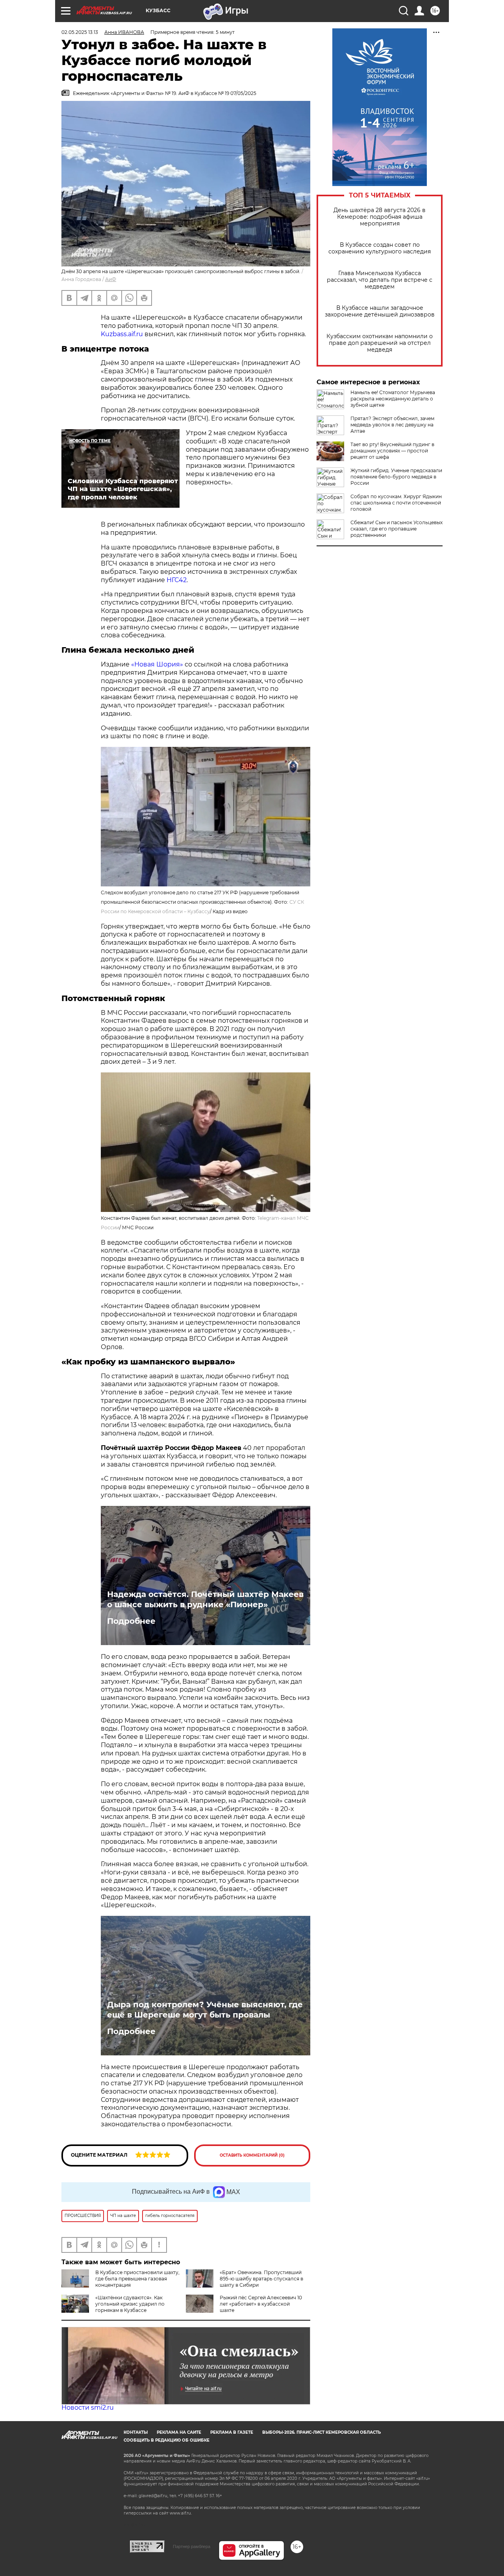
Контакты (136, 2432)
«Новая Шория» (157, 664)
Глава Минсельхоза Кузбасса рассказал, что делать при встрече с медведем (380, 280)
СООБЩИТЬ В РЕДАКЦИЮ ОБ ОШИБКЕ (167, 2440)
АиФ (111, 279)
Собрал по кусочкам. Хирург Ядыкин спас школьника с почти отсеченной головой (396, 503)
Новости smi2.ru (88, 2408)
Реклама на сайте (179, 2432)
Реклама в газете (232, 2432)
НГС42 (177, 580)
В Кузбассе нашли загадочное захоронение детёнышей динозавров (380, 311)
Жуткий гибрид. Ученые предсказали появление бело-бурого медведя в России (396, 477)
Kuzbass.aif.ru (122, 334)
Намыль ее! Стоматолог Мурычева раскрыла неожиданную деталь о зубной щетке (393, 399)
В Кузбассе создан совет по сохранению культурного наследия (380, 248)
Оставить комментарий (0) (252, 2155)
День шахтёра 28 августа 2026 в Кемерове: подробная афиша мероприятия (380, 217)
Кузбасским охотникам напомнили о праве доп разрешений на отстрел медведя (380, 343)
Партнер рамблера (192, 2546)
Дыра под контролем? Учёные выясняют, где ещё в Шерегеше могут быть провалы (205, 2010)
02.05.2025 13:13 (80, 32)
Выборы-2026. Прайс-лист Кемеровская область (321, 2432)
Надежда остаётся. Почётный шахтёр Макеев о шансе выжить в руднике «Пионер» (205, 1599)
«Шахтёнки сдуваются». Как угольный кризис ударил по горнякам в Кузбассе (130, 2304)
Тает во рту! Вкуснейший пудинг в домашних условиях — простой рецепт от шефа (392, 451)
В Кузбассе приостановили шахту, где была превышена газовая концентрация (137, 2279)
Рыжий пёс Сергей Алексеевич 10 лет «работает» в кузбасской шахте (261, 2304)
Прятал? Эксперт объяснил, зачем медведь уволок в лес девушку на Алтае (392, 425)
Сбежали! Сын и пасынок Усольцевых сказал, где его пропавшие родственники (397, 529)
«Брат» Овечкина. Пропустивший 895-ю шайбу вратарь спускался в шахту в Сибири (261, 2279)
